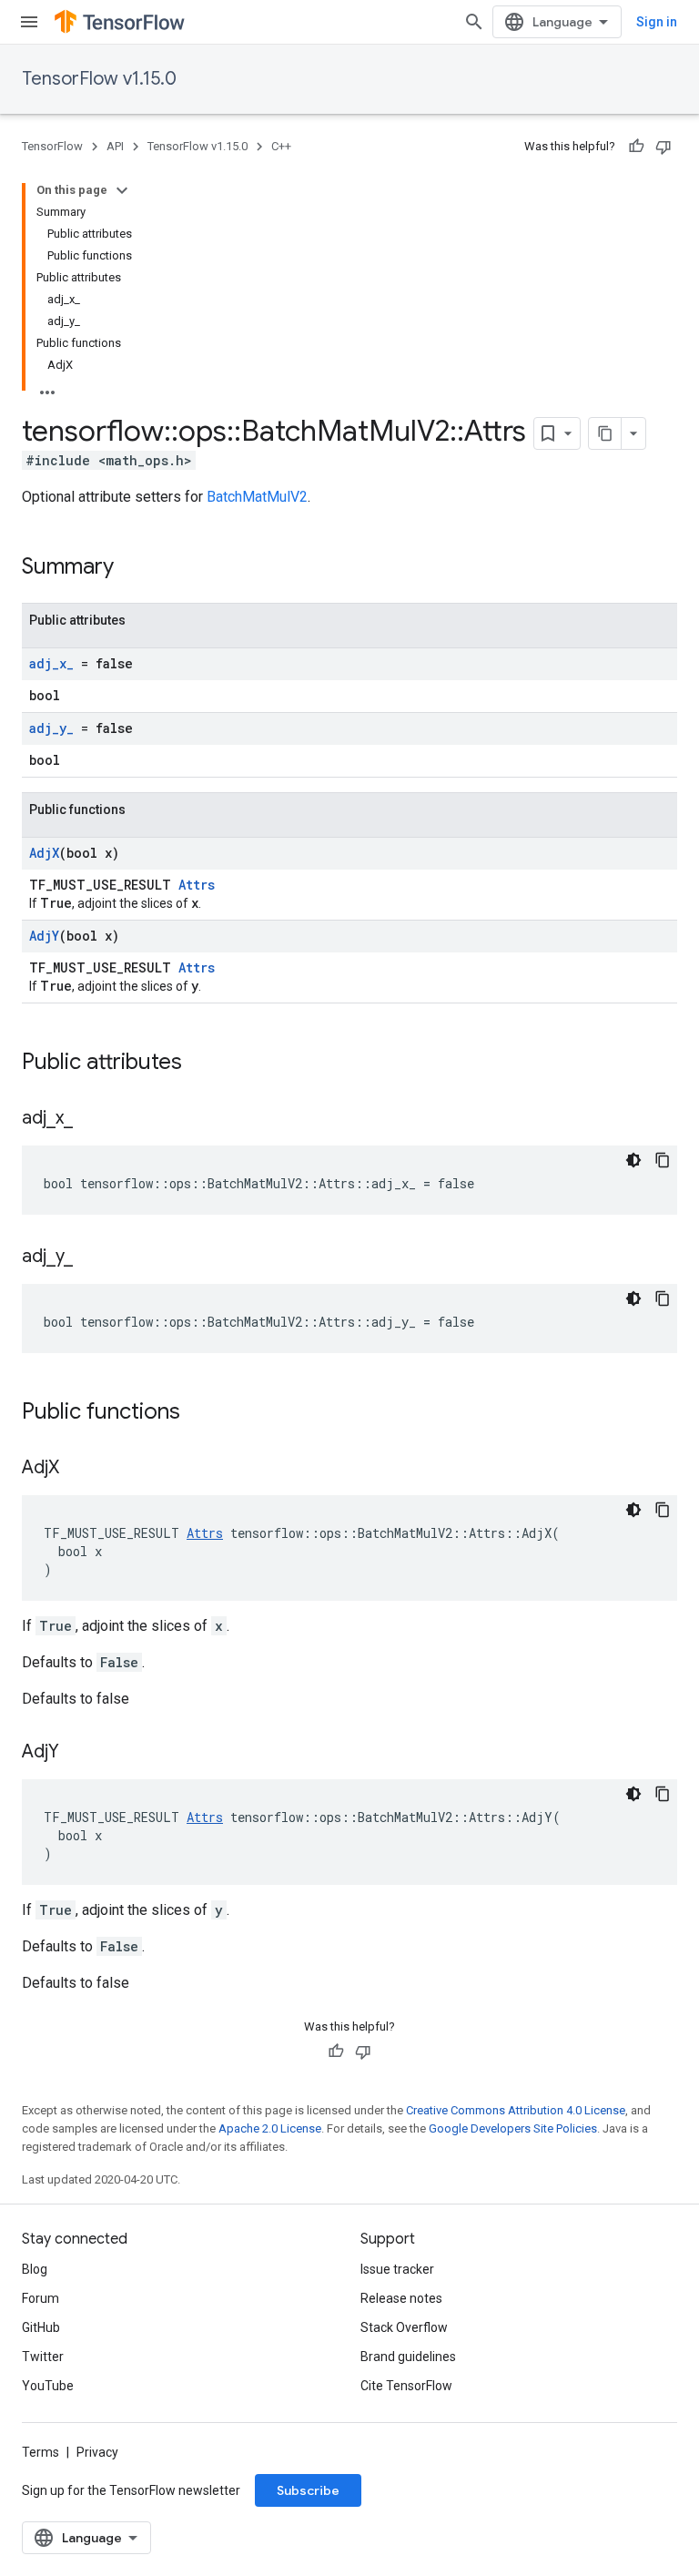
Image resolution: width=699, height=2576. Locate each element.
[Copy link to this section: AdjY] (77, 1753)
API (115, 146)
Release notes (401, 2298)
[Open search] (474, 22)
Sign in (657, 22)
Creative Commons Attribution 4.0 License (516, 2110)
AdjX (44, 853)
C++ (281, 146)
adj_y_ (51, 728)
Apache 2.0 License (270, 2128)
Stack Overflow (404, 2327)
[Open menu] (29, 22)
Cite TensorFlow (406, 2386)
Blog (35, 2269)
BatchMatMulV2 (257, 497)
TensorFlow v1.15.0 (99, 79)
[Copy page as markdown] (605, 433)
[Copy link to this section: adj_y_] (91, 1257)
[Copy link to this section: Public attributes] (200, 1064)
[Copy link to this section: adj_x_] (91, 1119)
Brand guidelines (408, 2357)
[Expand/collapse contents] (122, 190)
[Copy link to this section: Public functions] (198, 1413)
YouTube (48, 2386)
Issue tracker (397, 2269)
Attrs (197, 885)
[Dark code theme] (633, 1160)
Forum (41, 2298)
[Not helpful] (664, 147)
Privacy (97, 2452)
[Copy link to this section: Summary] (132, 568)
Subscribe (308, 2490)
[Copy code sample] (663, 1160)
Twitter (43, 2357)
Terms (41, 2452)
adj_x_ (51, 663)
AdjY (44, 936)
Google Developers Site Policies (513, 2128)
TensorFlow (52, 146)
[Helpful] (636, 147)
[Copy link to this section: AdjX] (77, 1469)
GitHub (41, 2327)
